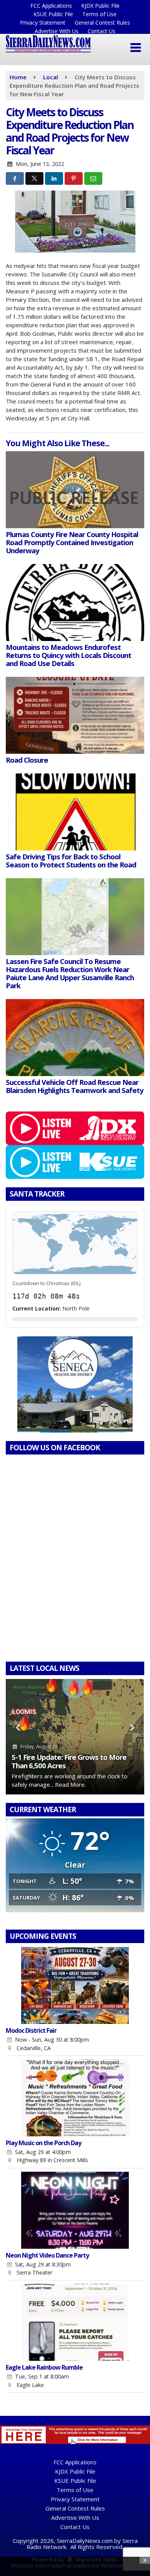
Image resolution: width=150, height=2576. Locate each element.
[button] (136, 48)
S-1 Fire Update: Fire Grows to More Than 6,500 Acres (69, 1761)
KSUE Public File (53, 14)
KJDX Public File (100, 6)
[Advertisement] (75, 1384)
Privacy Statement (43, 23)
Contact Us (102, 31)
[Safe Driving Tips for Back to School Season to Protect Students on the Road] (75, 812)
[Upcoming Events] (75, 1985)
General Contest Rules (102, 23)
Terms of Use (99, 14)
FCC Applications (51, 6)
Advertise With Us (57, 31)
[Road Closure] (75, 715)
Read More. (70, 1784)
